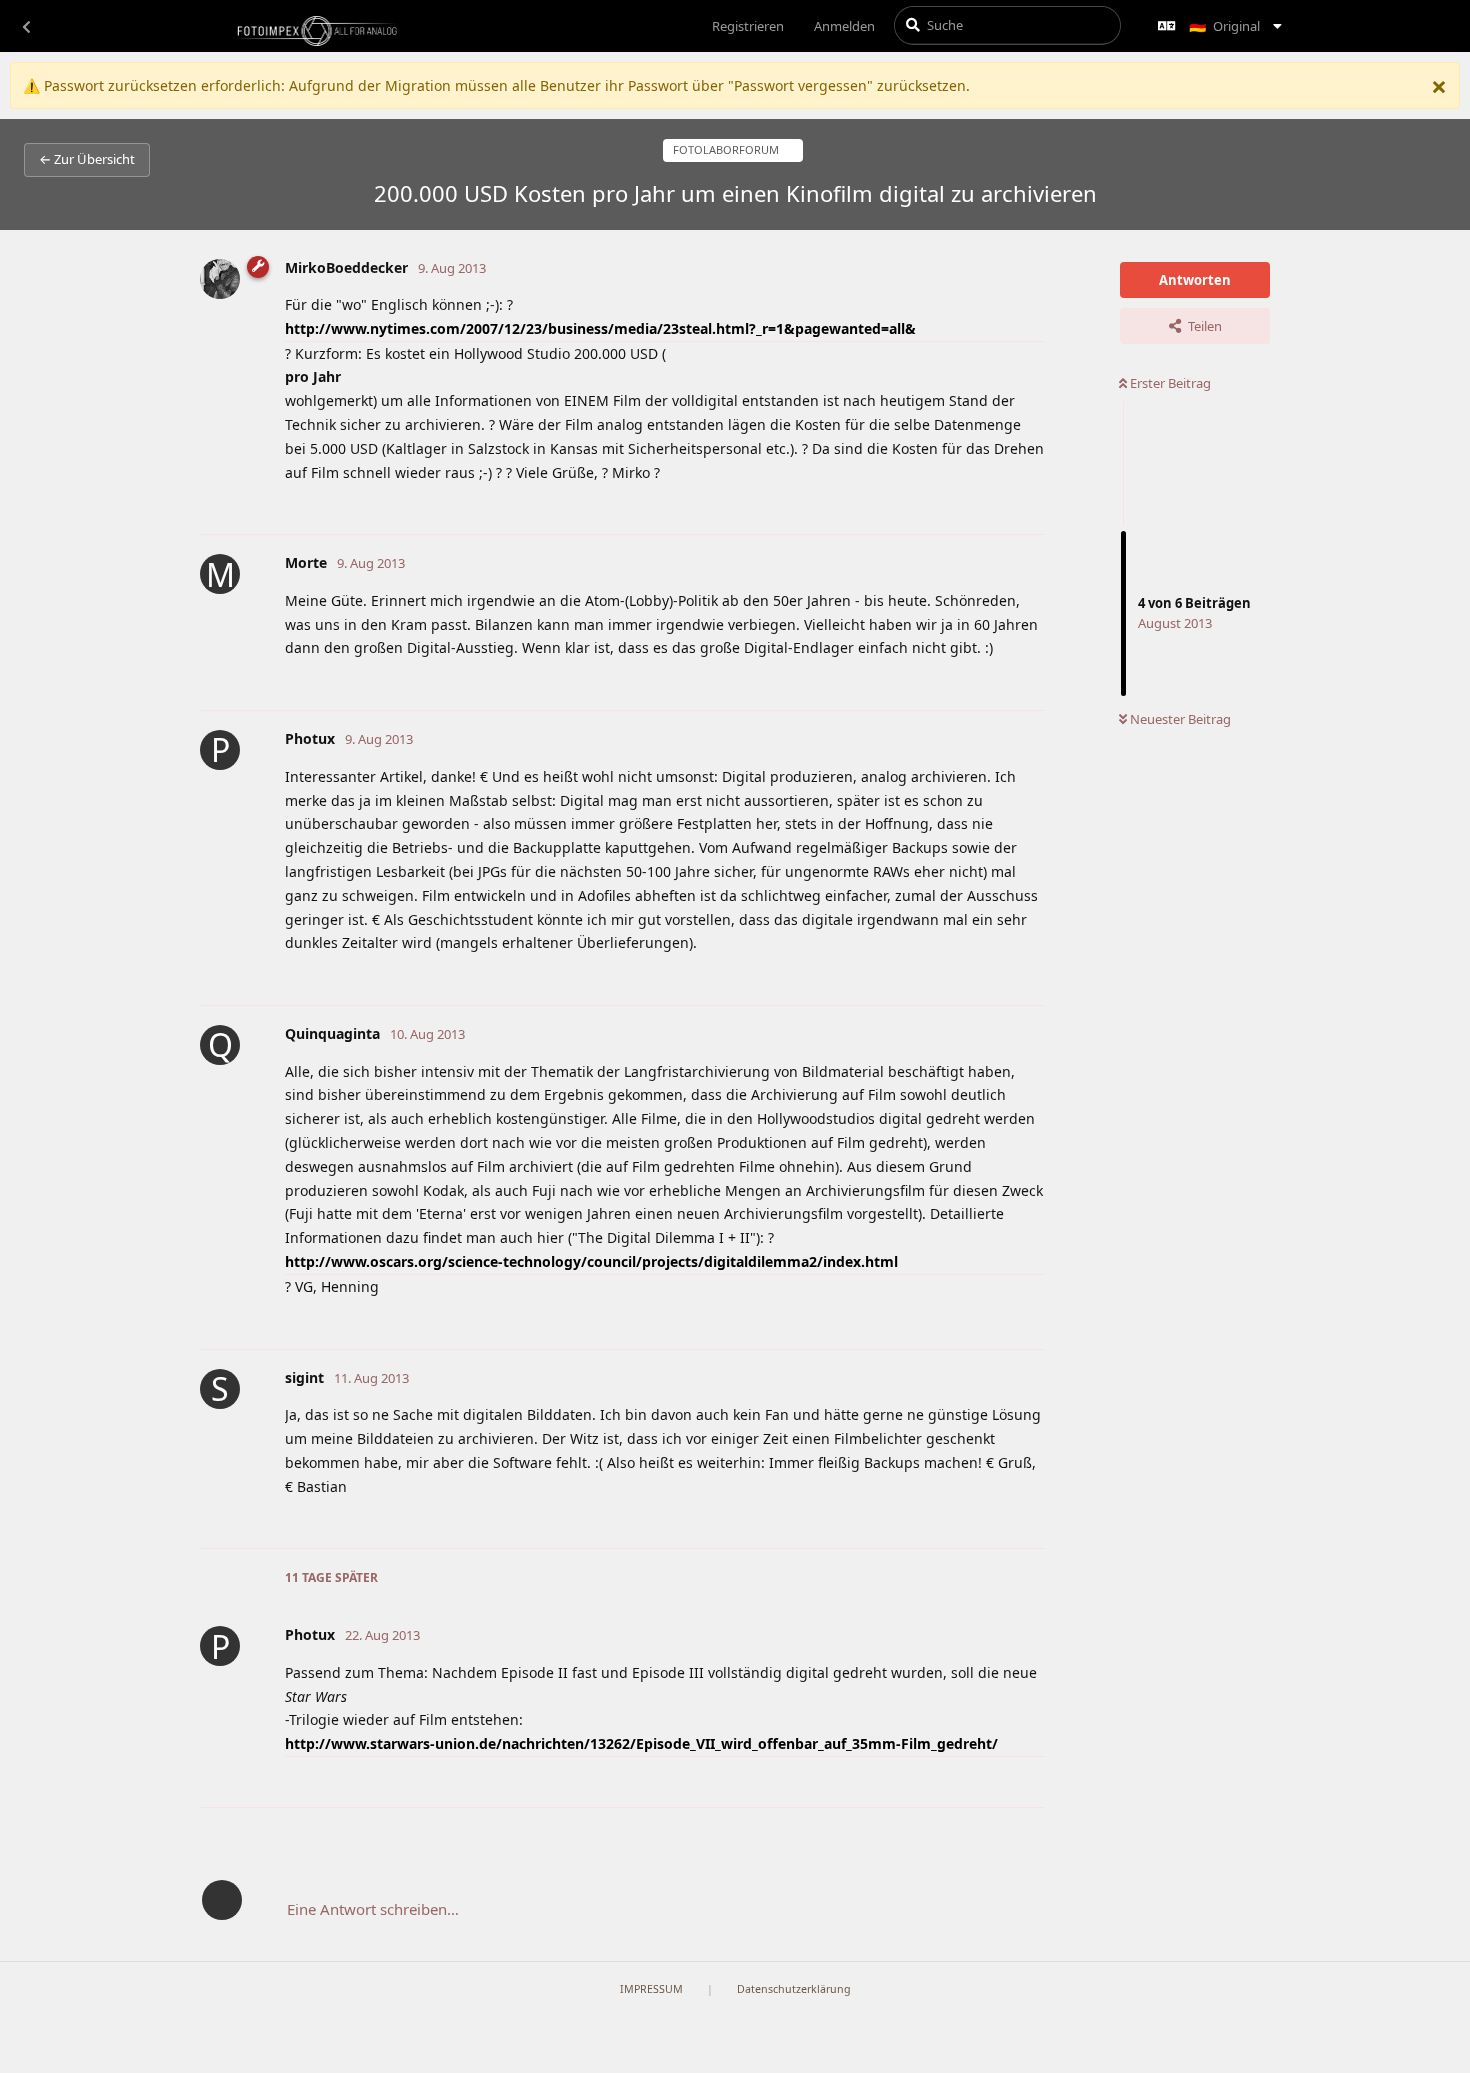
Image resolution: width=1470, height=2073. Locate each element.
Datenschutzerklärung (794, 1989)
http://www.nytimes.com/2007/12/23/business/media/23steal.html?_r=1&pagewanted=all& (600, 328)
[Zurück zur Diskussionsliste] (26, 26)
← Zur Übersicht (87, 159)
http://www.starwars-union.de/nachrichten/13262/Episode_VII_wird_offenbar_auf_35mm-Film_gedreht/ (641, 1743)
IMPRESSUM (651, 1989)
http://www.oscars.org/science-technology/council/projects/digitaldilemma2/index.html (591, 1261)
